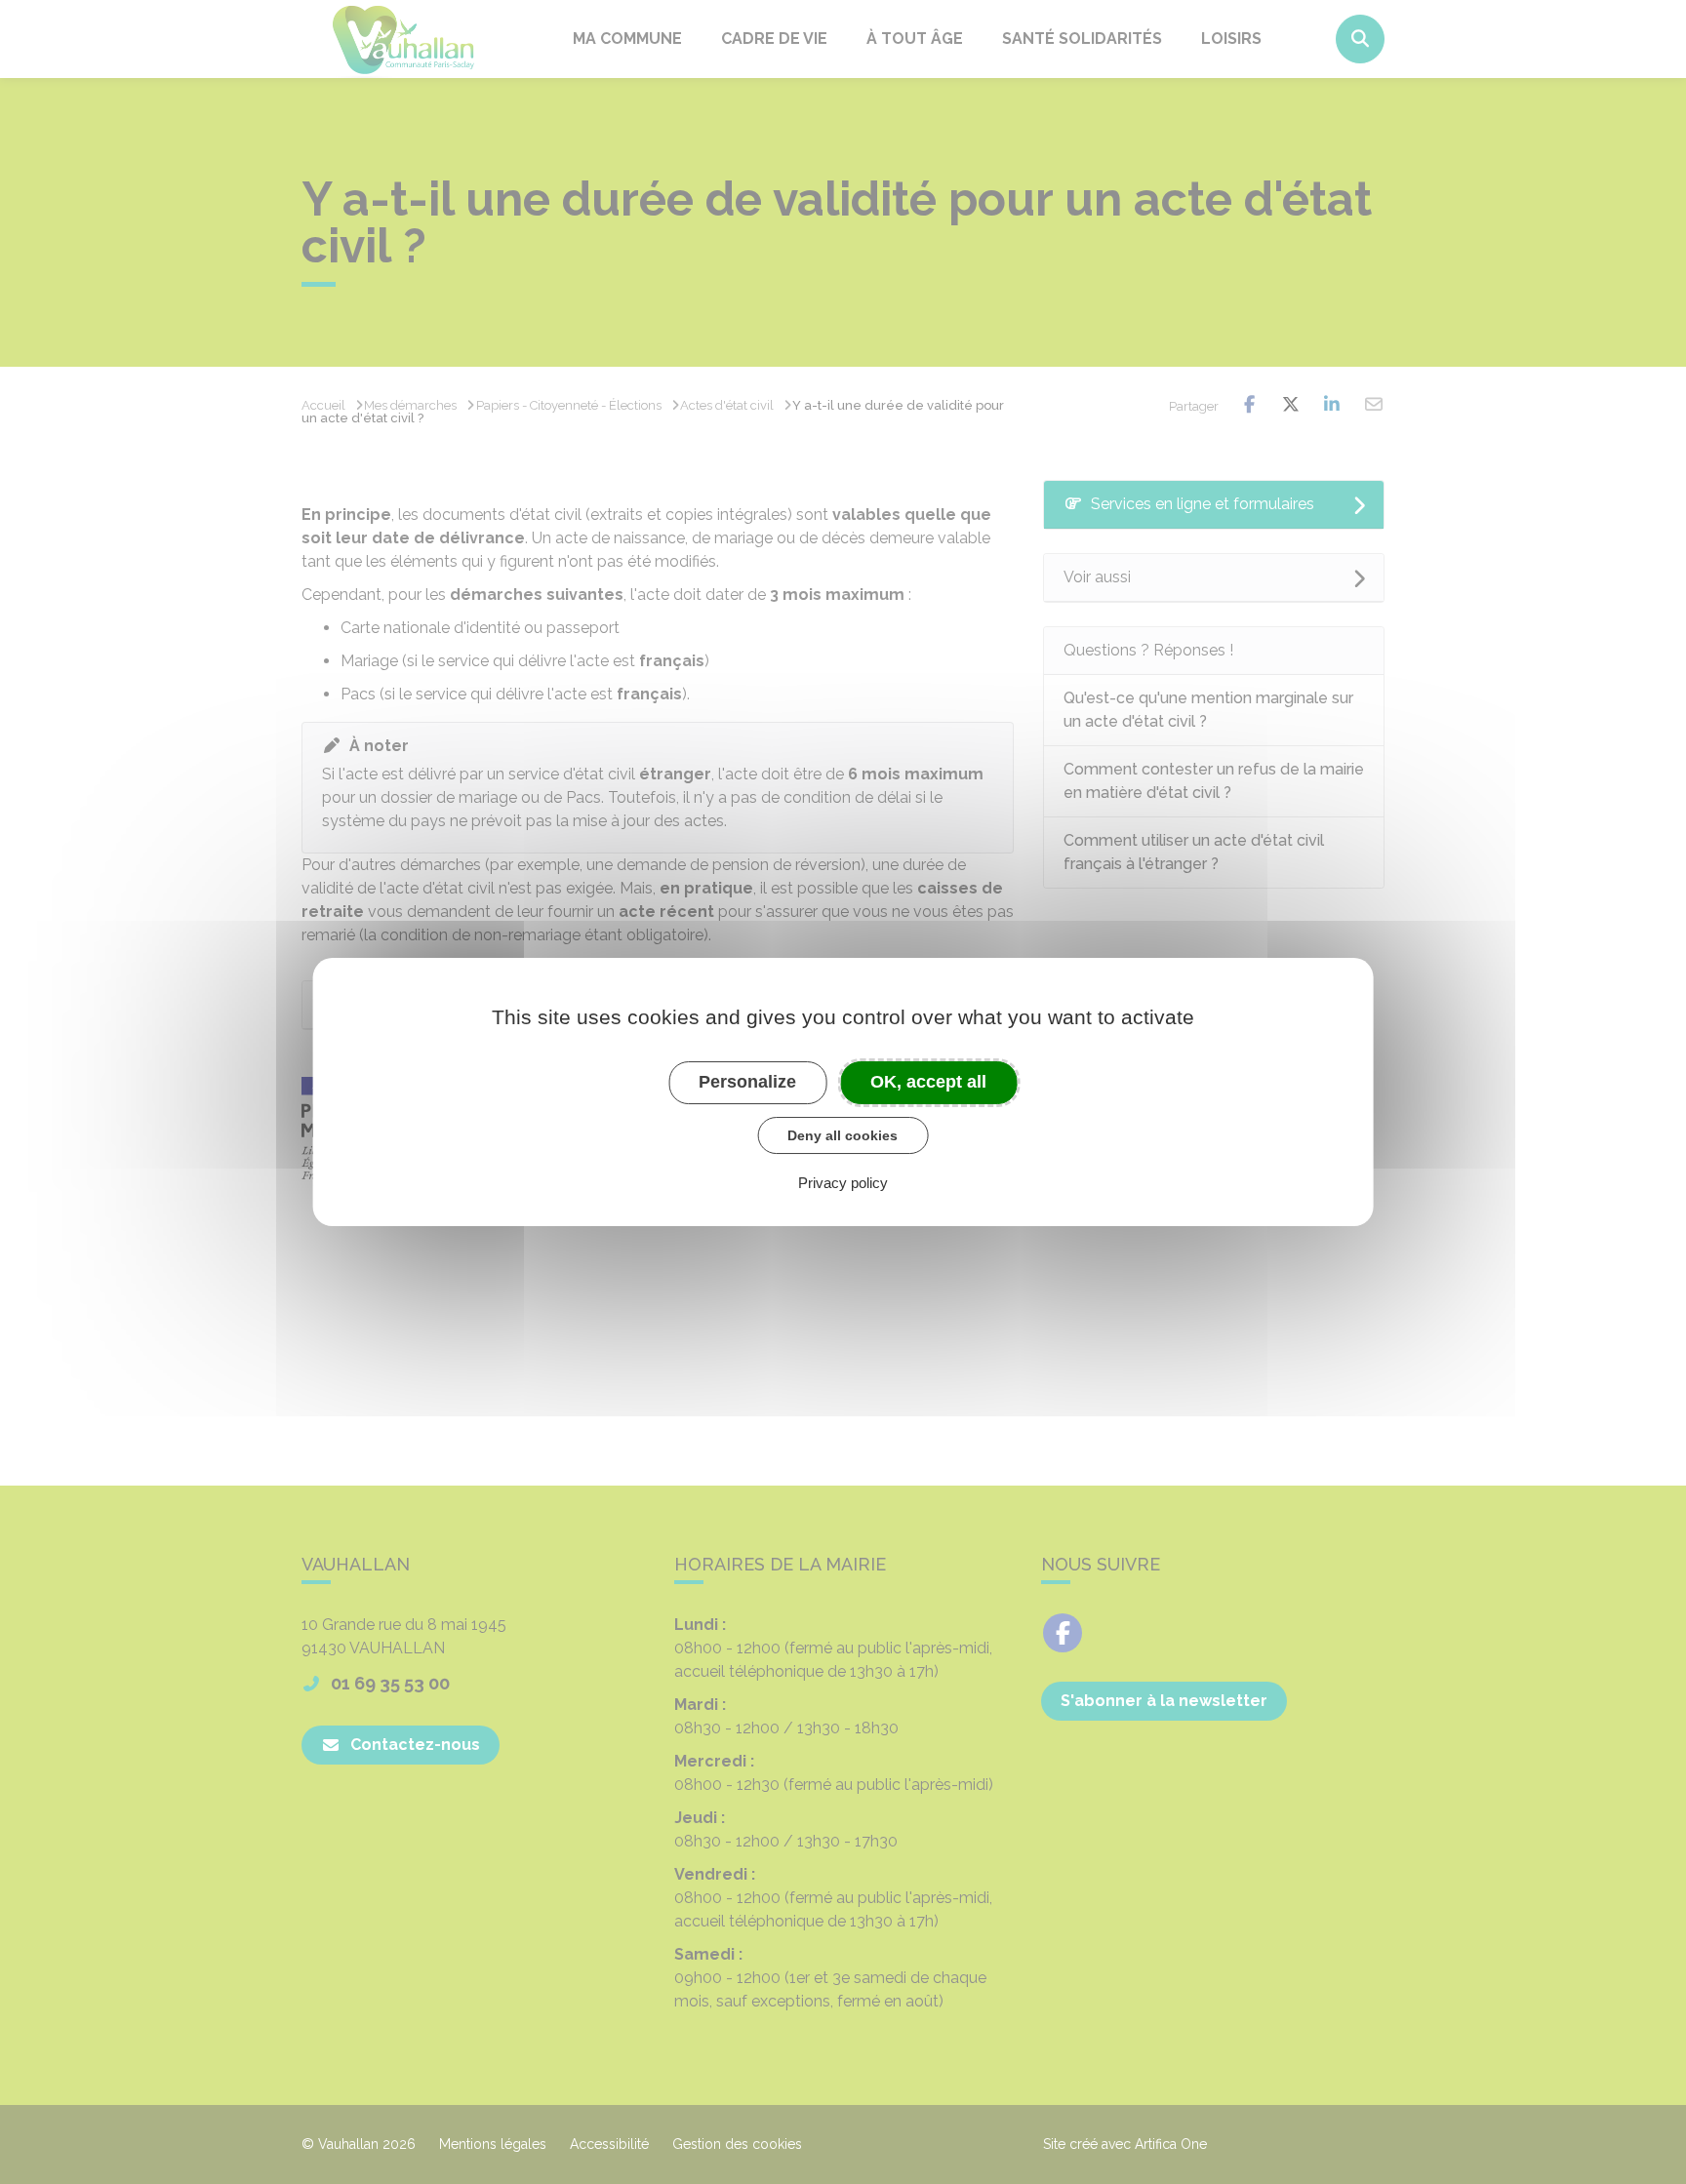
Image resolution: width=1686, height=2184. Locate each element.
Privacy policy (843, 1183)
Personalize (747, 1082)
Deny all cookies (843, 1135)
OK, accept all (928, 1082)
